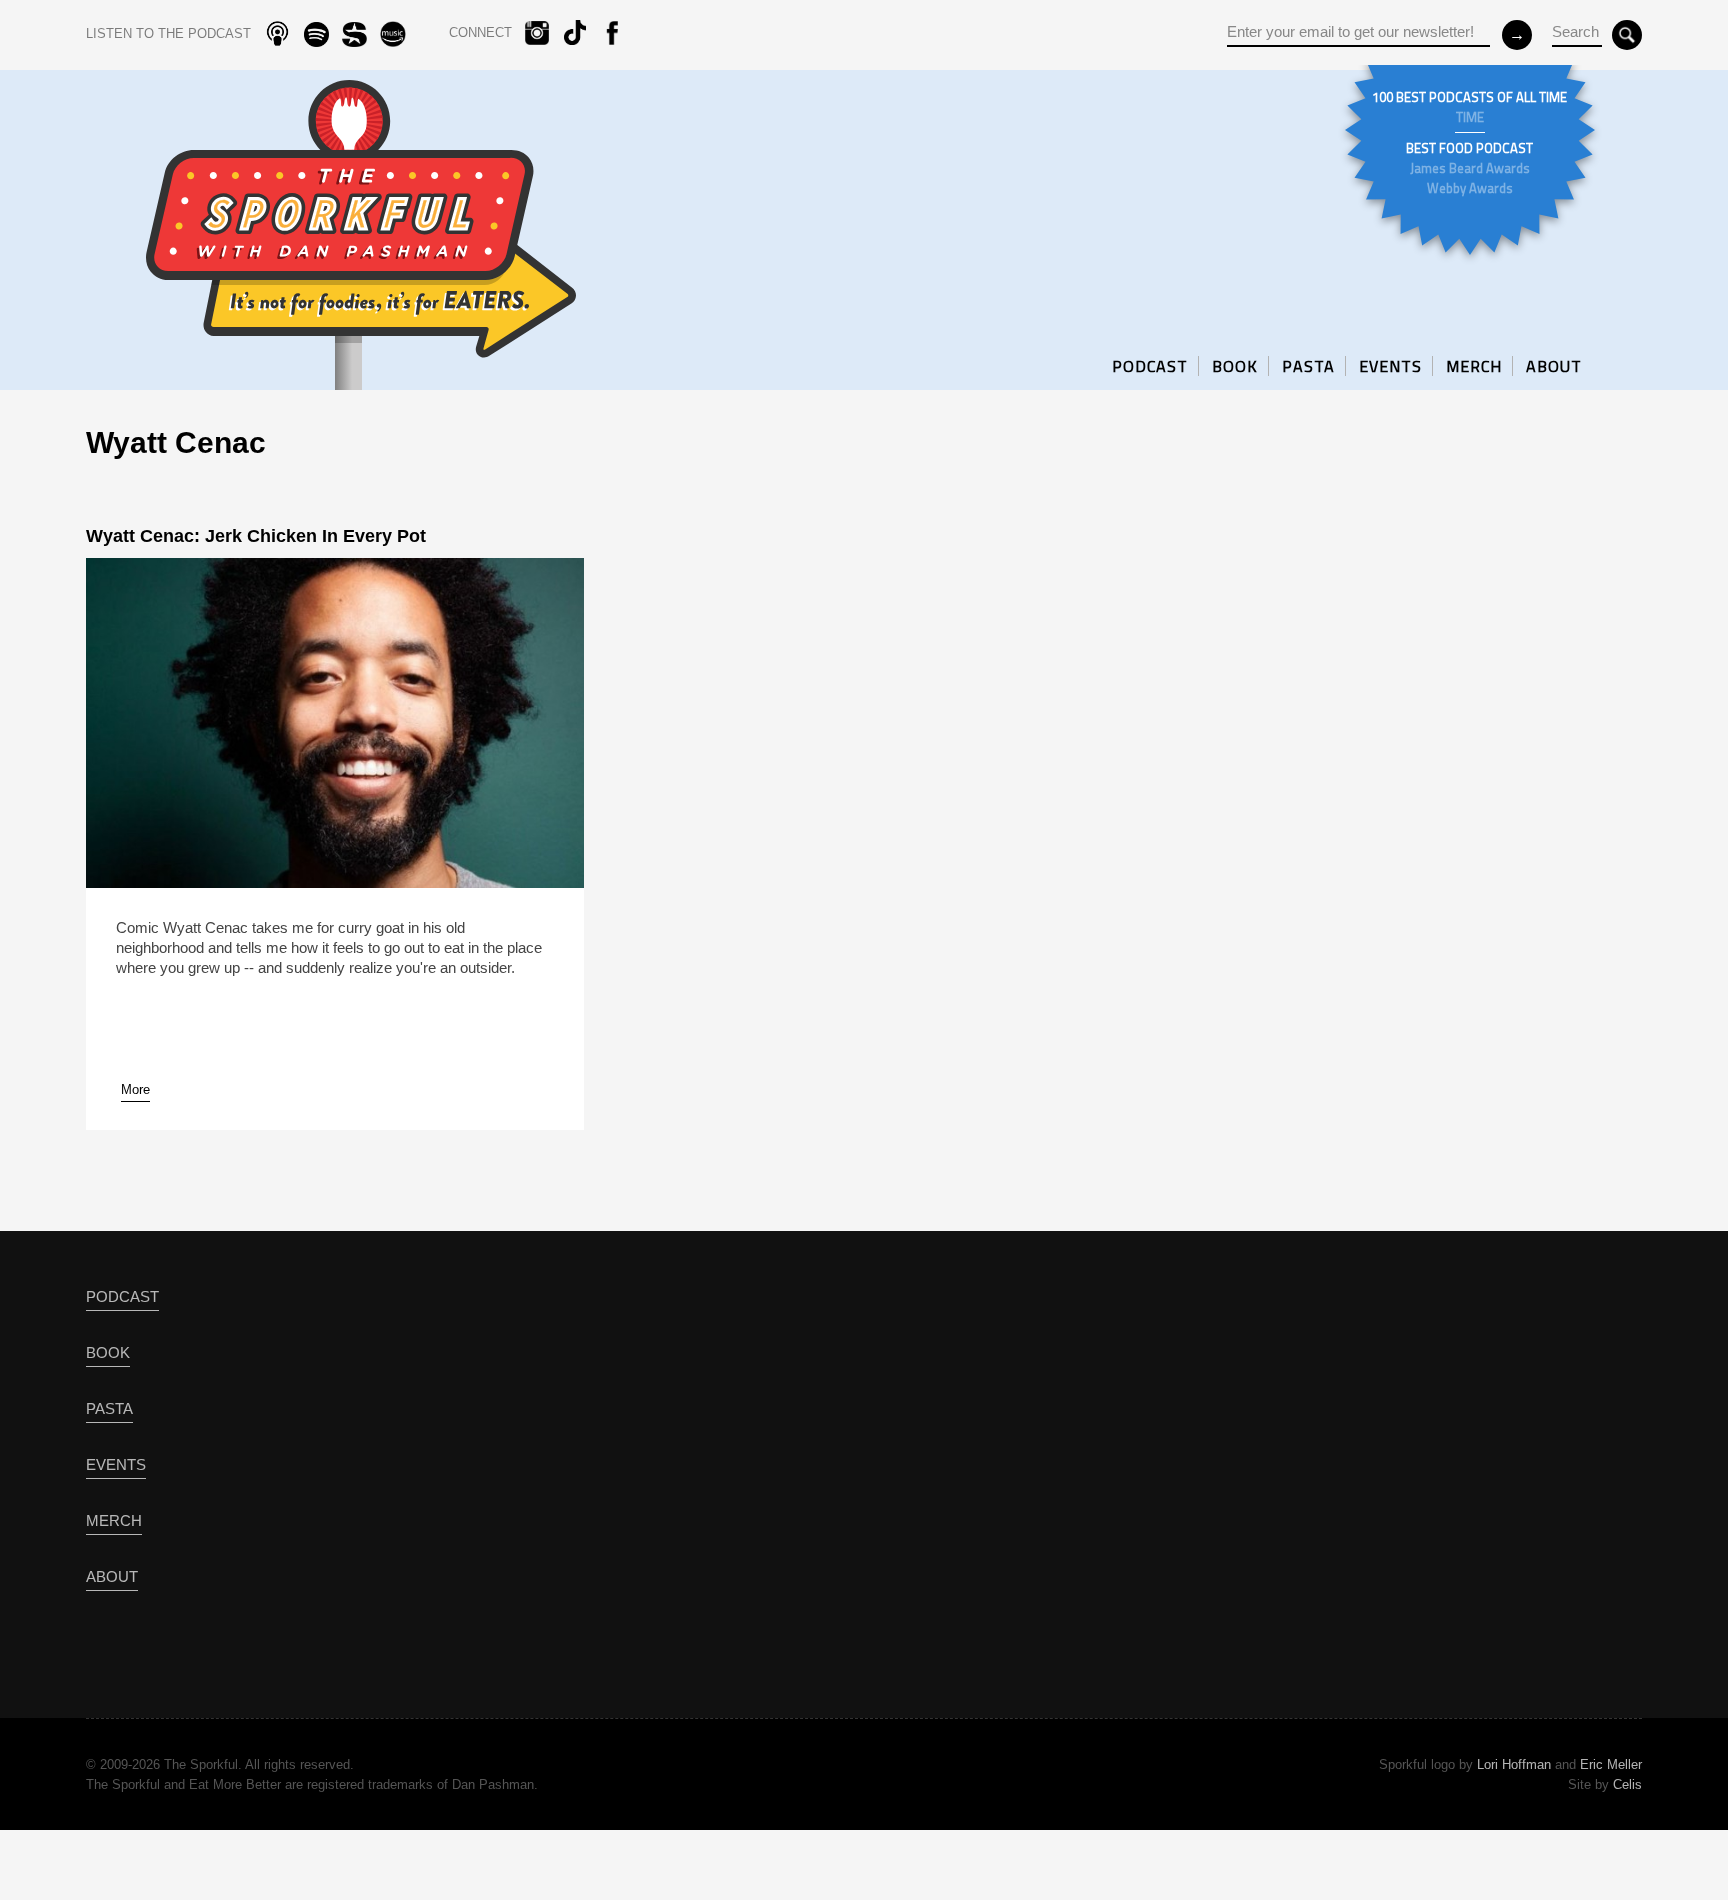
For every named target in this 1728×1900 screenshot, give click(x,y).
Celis (1627, 1784)
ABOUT (1554, 366)
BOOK (1235, 366)
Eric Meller (1611, 1764)
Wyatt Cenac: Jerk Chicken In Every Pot (256, 536)
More (135, 1089)
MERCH (1474, 366)
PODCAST (1150, 366)
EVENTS (1390, 366)
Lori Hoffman (1514, 1764)
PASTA (1308, 366)
